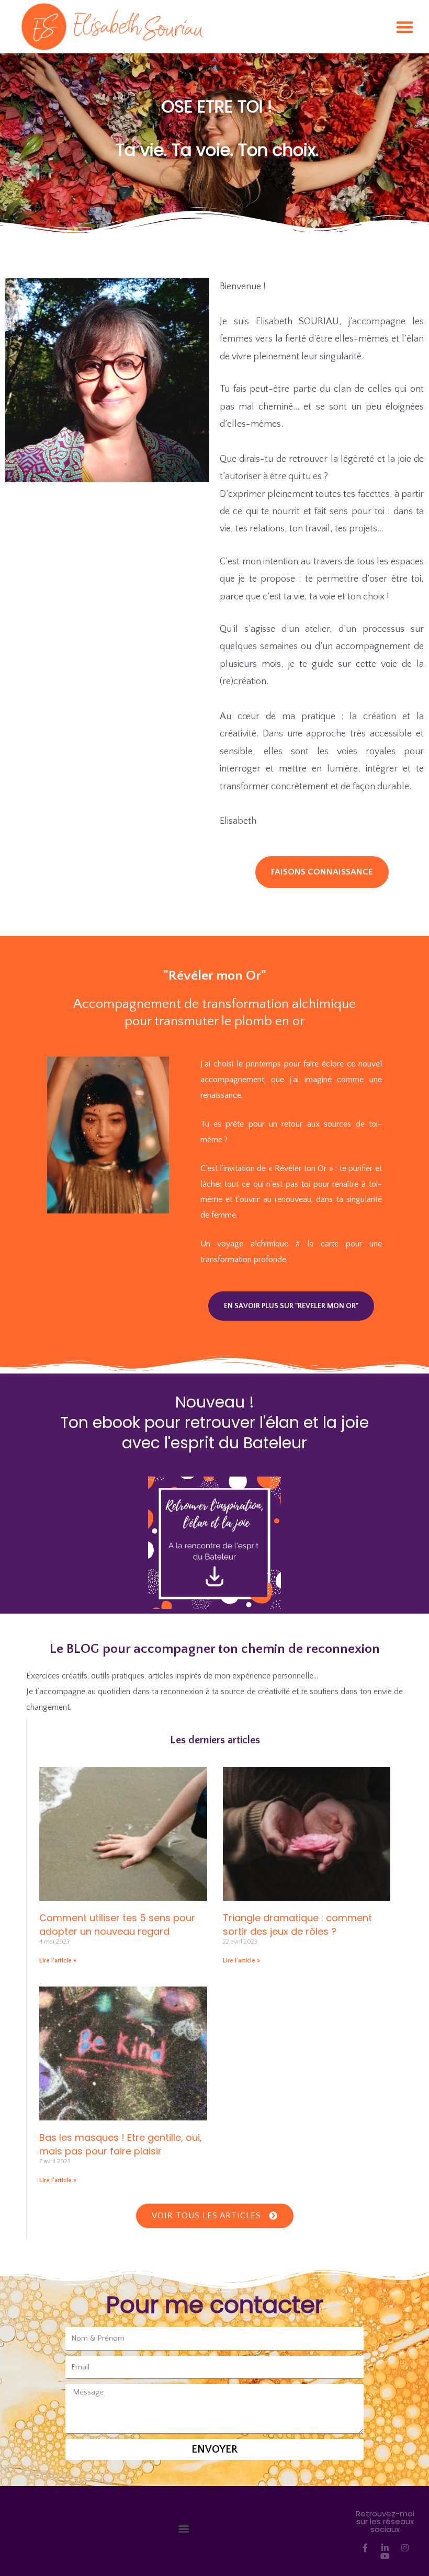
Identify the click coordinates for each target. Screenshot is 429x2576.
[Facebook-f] (365, 2548)
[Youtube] (385, 2556)
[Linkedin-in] (385, 2548)
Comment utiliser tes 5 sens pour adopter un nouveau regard (117, 1924)
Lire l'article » (58, 1961)
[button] (405, 27)
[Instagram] (405, 2548)
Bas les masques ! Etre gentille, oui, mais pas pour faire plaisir (121, 2144)
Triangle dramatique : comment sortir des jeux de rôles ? (297, 1924)
